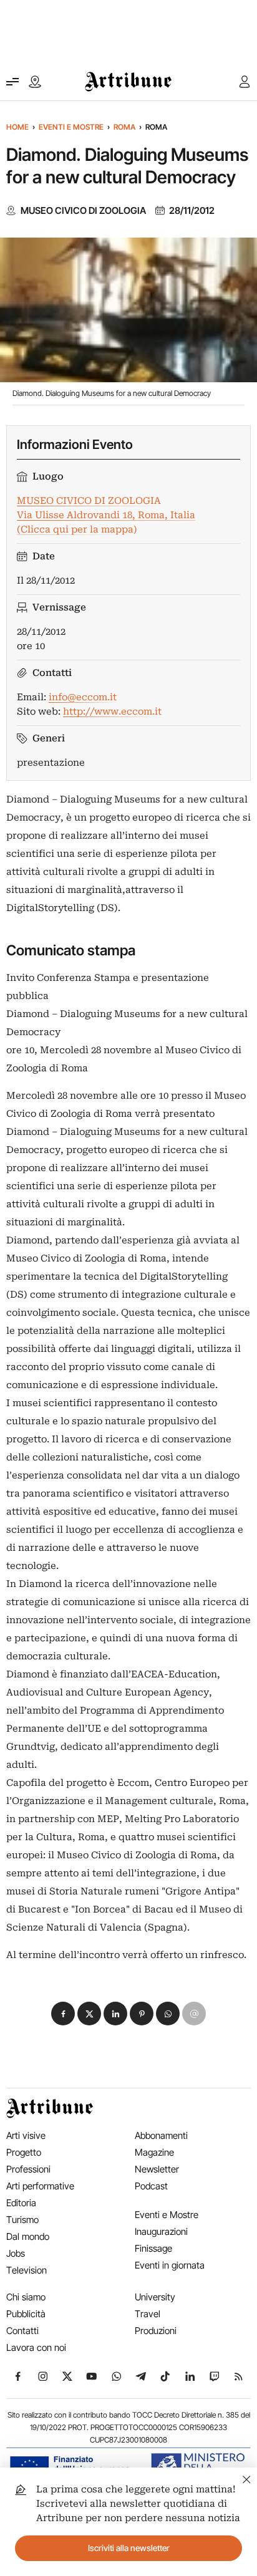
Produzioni (156, 2331)
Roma (124, 127)
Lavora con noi (36, 2347)
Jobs (16, 2253)
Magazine (154, 2152)
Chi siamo (26, 2297)
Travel (148, 2314)
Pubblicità (26, 2314)
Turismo (22, 2220)
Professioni (28, 2169)
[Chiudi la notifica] (247, 2478)
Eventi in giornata (170, 2265)
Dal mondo (28, 2236)
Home (17, 127)
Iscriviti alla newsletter (129, 2548)
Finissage (153, 2248)
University (155, 2297)
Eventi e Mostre (71, 127)
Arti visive (26, 2135)
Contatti (22, 2331)
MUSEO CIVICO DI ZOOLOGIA (83, 211)
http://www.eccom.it (112, 712)
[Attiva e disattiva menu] (12, 82)
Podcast (151, 2186)
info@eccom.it (83, 697)
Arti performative (40, 2186)
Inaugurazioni (161, 2231)
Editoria (21, 2203)
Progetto (24, 2152)
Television (27, 2270)
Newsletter (157, 2169)
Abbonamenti (161, 2135)
